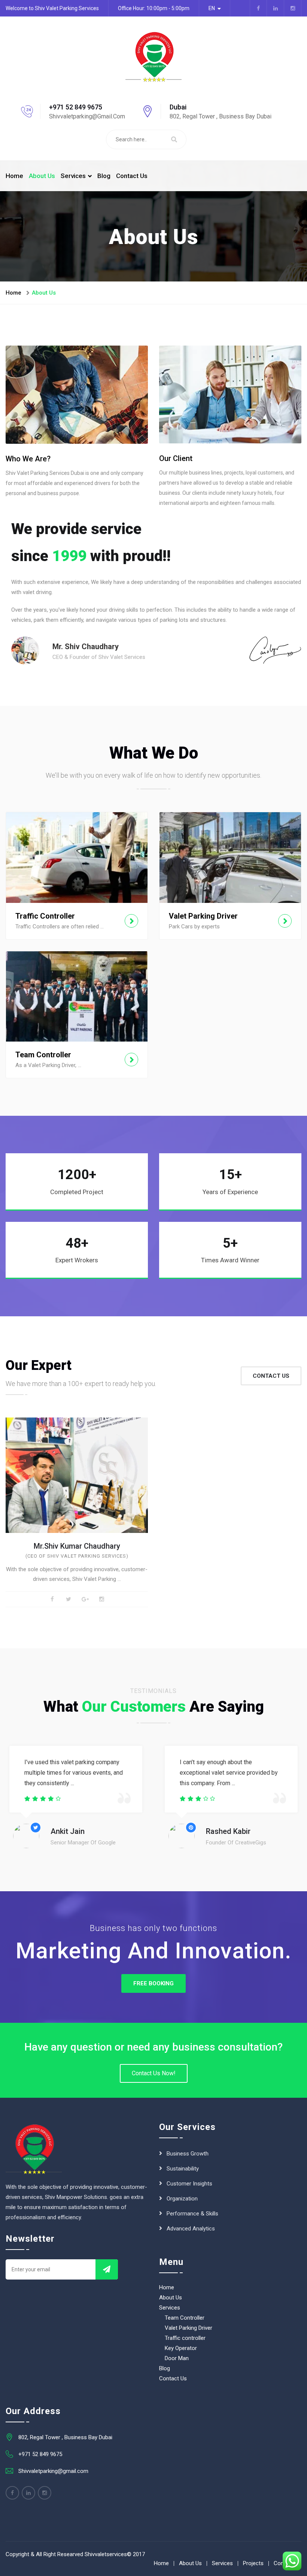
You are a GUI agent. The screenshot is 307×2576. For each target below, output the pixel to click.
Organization (182, 2199)
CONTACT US (271, 1376)
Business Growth (188, 2154)
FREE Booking (153, 1983)
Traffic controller (185, 2338)
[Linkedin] (28, 2493)
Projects (253, 2563)
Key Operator (181, 2348)
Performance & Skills (192, 2214)
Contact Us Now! (154, 2073)
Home (14, 176)
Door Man (177, 2358)
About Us (42, 176)
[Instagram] (45, 2493)
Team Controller (185, 2318)
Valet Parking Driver (189, 2328)
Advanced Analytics (191, 2229)
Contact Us (132, 176)
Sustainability (183, 2169)
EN (212, 8)
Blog (104, 176)
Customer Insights (189, 2184)
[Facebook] (12, 2493)
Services (73, 176)
